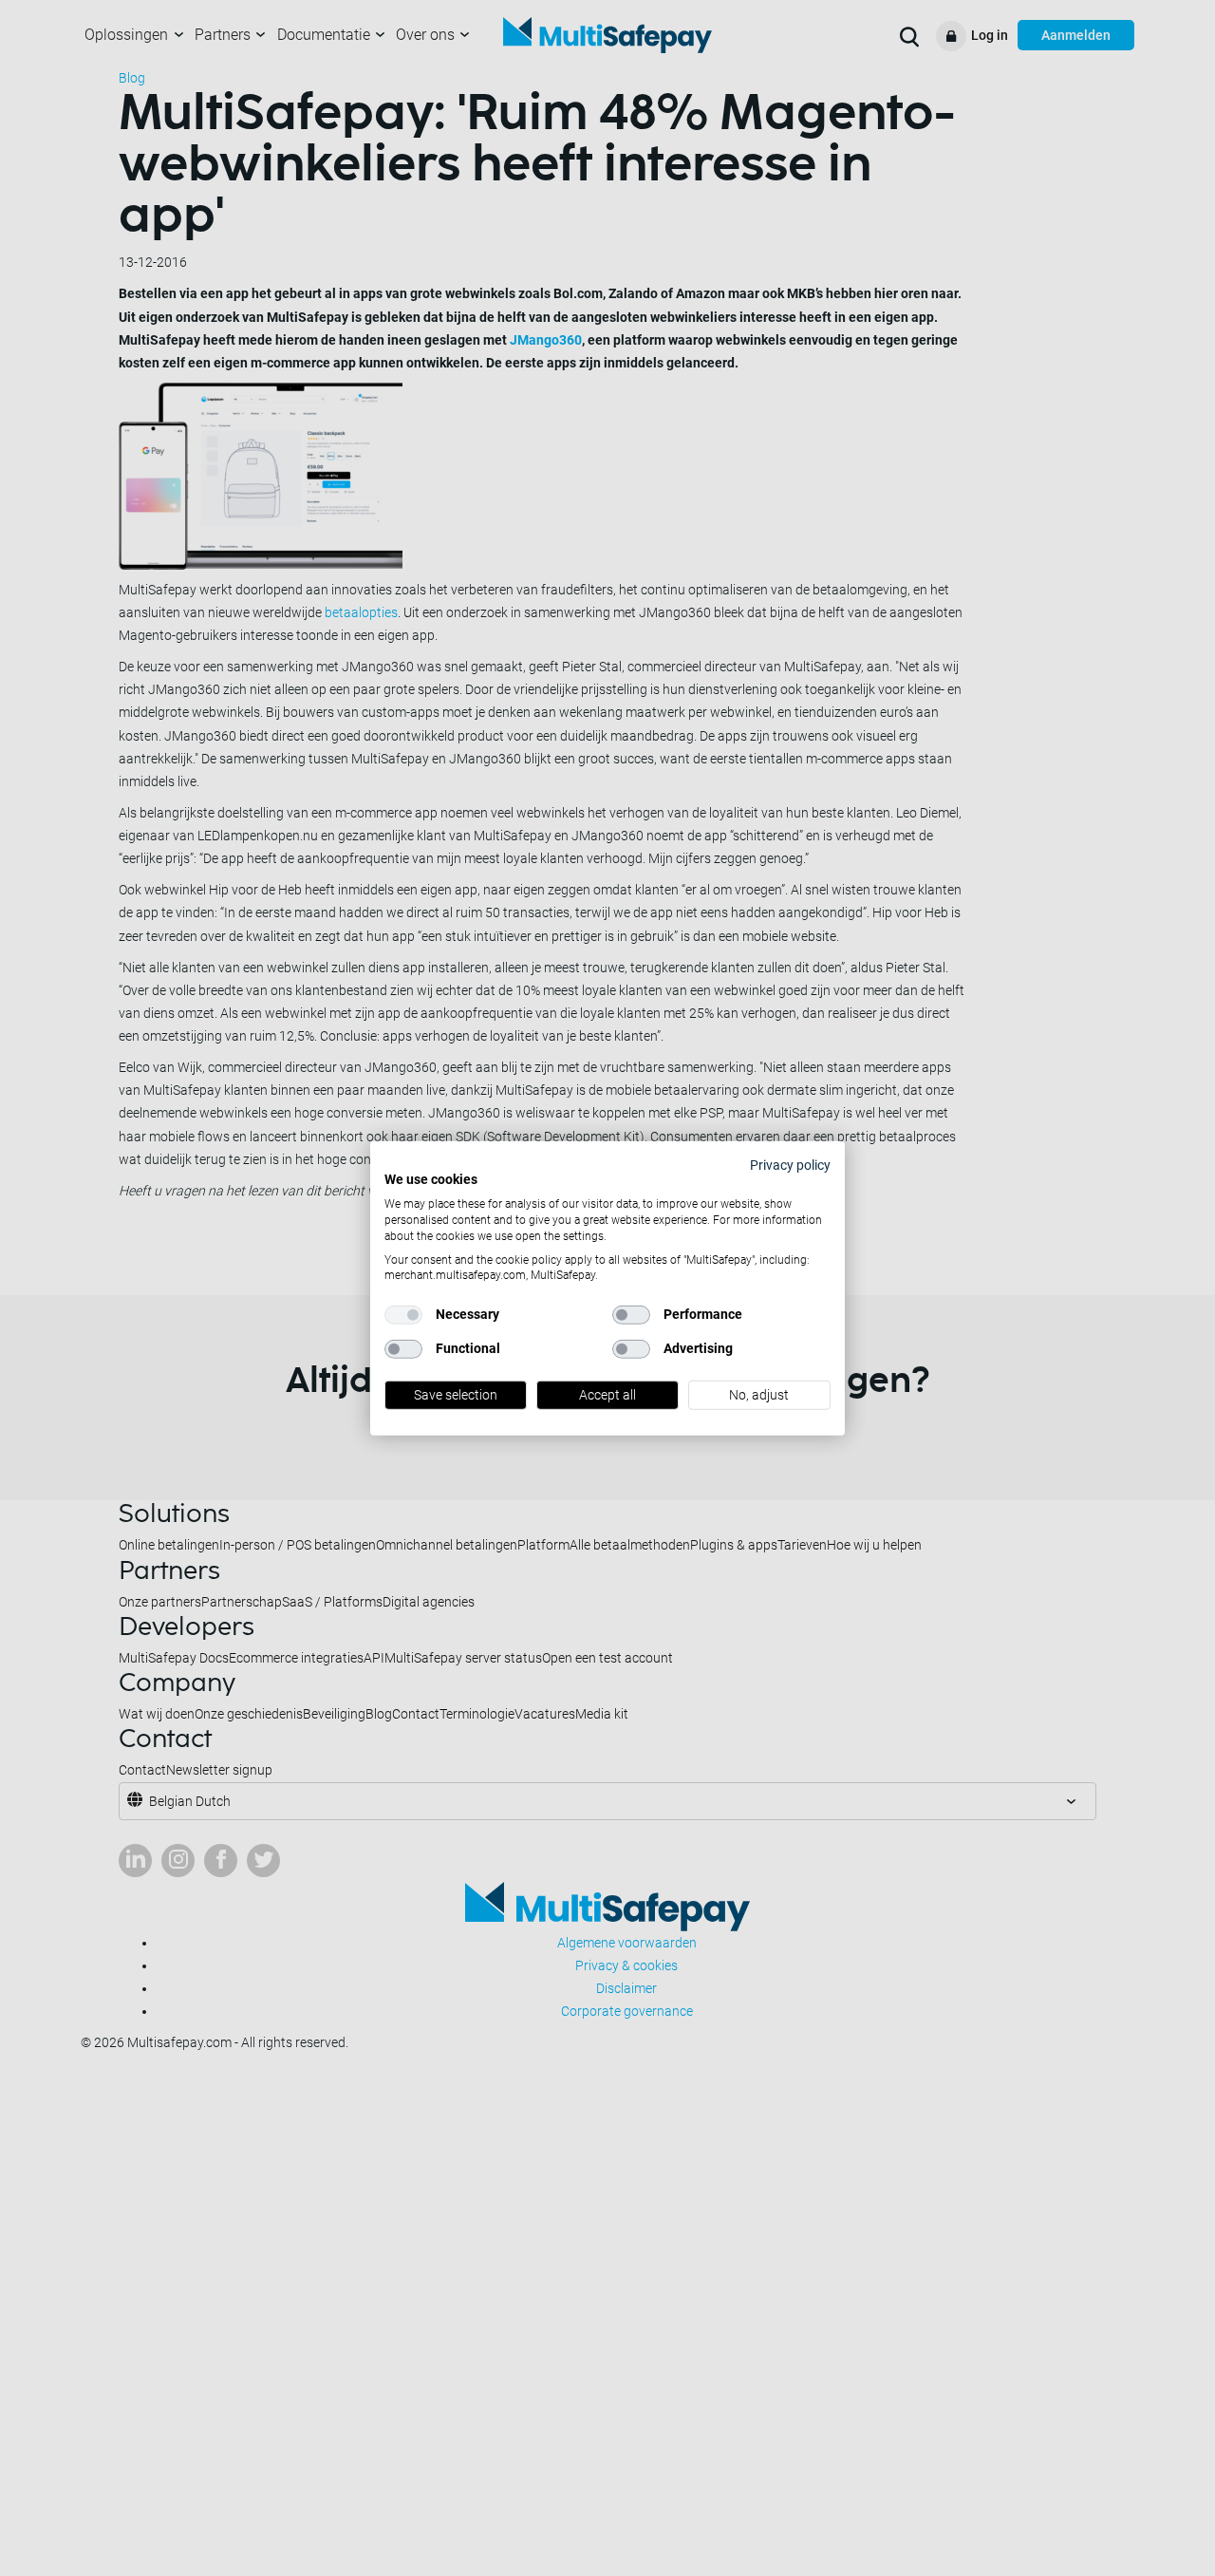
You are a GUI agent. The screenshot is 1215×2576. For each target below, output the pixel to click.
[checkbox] (403, 1315)
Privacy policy (790, 1164)
